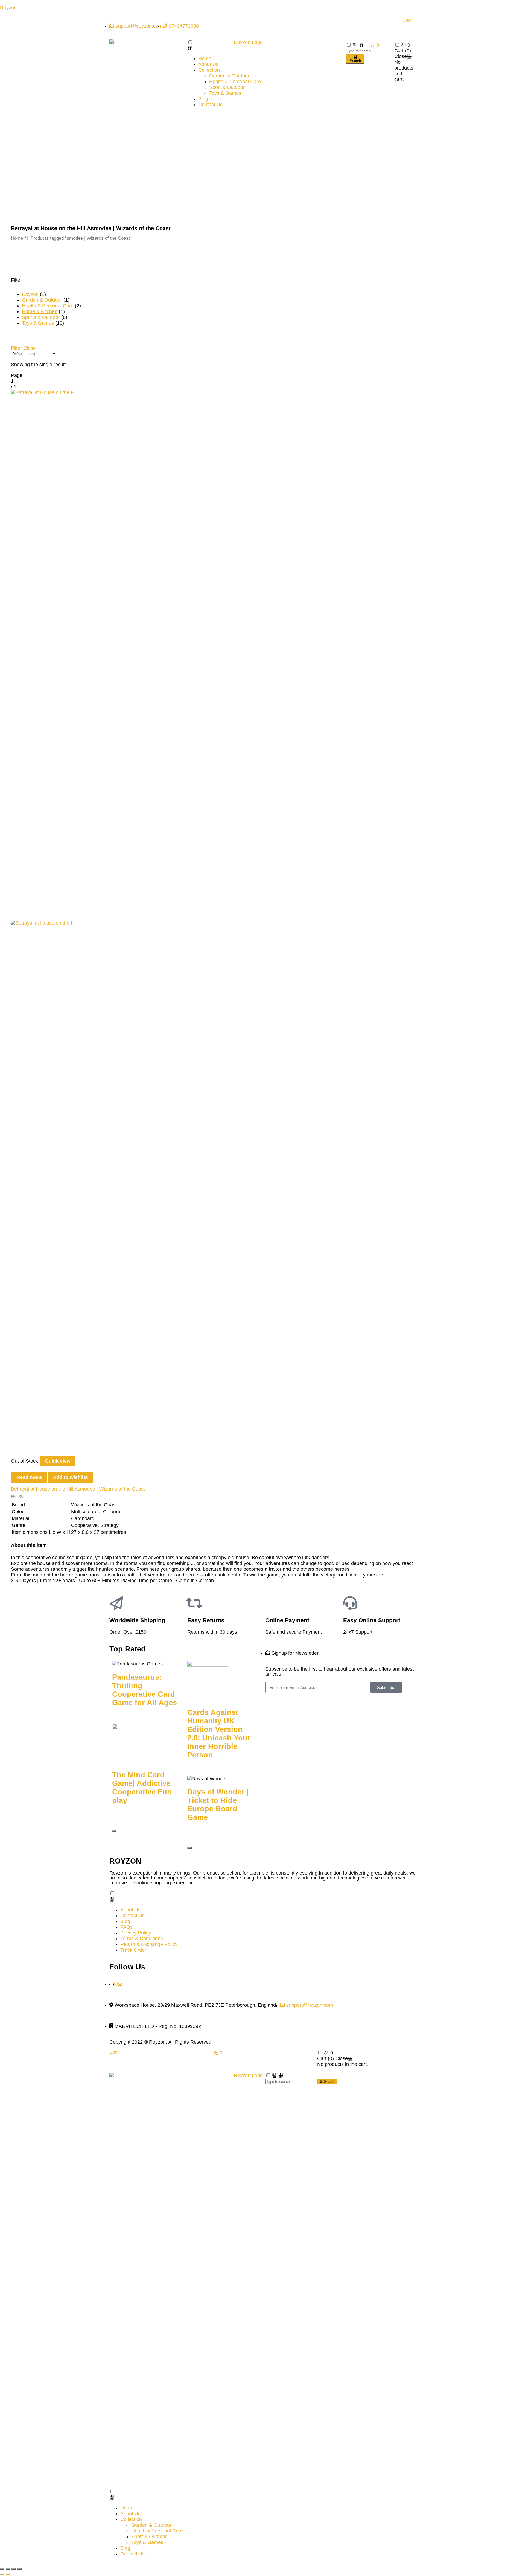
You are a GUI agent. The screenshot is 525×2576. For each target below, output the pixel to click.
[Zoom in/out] (19, 2569)
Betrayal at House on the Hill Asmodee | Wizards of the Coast (78, 1489)
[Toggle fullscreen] (14, 2569)
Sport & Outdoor (227, 87)
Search (355, 61)
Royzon (8, 8)
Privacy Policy (136, 1933)
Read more (29, 1477)
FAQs (126, 1927)
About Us (208, 64)
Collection (209, 70)
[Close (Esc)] (2, 2569)
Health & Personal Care (235, 82)
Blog (203, 99)
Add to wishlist (70, 1477)
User (408, 21)
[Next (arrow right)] (8, 2575)
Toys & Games (225, 93)
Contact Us (210, 105)
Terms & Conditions (142, 1939)
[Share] (8, 2569)
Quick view (58, 1461)
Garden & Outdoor (229, 76)
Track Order (133, 1950)
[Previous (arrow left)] (2, 2575)
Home (205, 59)
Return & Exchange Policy (149, 1944)
